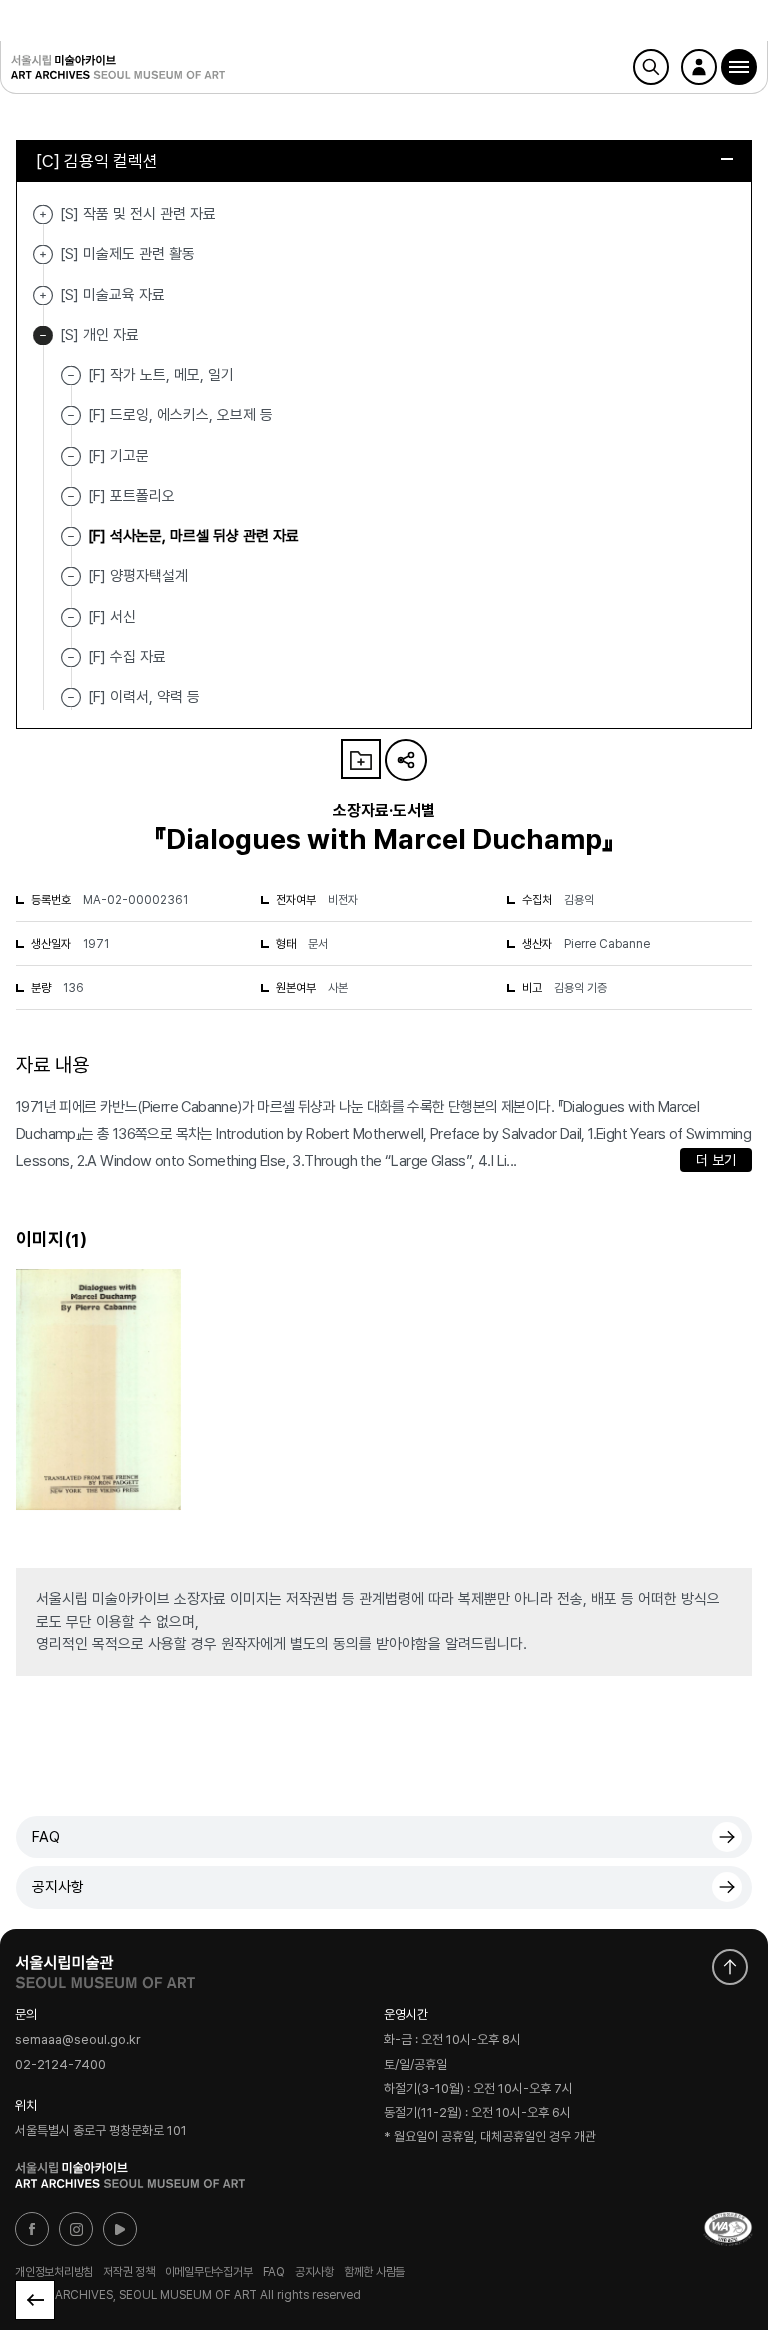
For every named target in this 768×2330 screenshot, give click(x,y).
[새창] (728, 2229)
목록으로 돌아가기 (35, 2300)
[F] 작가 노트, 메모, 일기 (161, 375)
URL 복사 (406, 760)
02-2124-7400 (60, 2064)
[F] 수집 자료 (127, 657)
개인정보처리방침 (54, 2272)
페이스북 (32, 2229)
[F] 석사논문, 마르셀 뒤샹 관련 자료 (193, 536)
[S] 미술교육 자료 (43, 295)
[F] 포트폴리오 (131, 496)
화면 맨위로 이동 (730, 1967)
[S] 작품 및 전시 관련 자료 (43, 214)
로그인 (699, 67)
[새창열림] (105, 1967)
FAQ (46, 1837)
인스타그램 (76, 2229)
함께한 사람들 (374, 2272)
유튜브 (120, 2229)
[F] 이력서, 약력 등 (144, 697)
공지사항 (58, 1887)
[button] (739, 67)
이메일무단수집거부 (209, 2272)
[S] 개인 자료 (43, 335)
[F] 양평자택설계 (138, 576)
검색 (651, 67)
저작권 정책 (129, 2272)
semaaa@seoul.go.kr (78, 2040)
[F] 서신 (112, 616)
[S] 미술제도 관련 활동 (43, 254)
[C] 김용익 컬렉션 (97, 161)
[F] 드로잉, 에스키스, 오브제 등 (180, 415)
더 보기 (716, 1160)
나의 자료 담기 (361, 759)
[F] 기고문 (118, 455)
